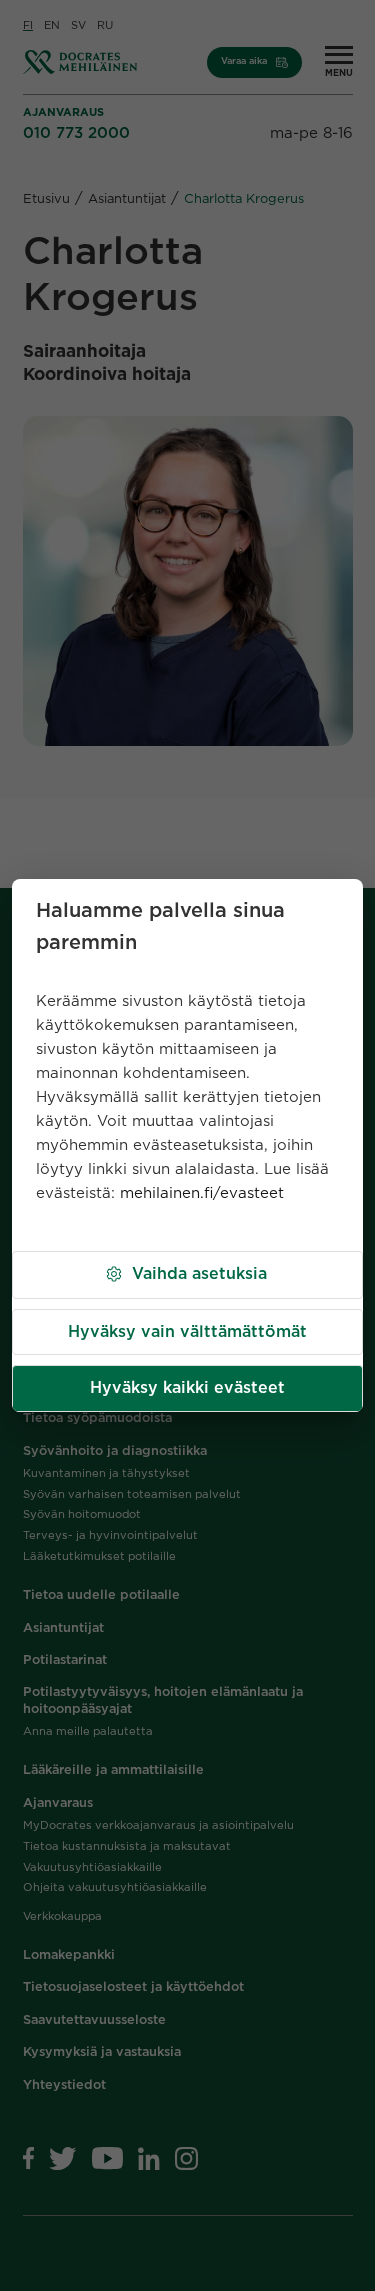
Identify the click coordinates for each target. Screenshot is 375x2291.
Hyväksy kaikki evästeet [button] (187, 1388)
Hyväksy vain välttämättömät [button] (187, 1332)
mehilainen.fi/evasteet (202, 1193)
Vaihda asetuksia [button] (199, 1274)
